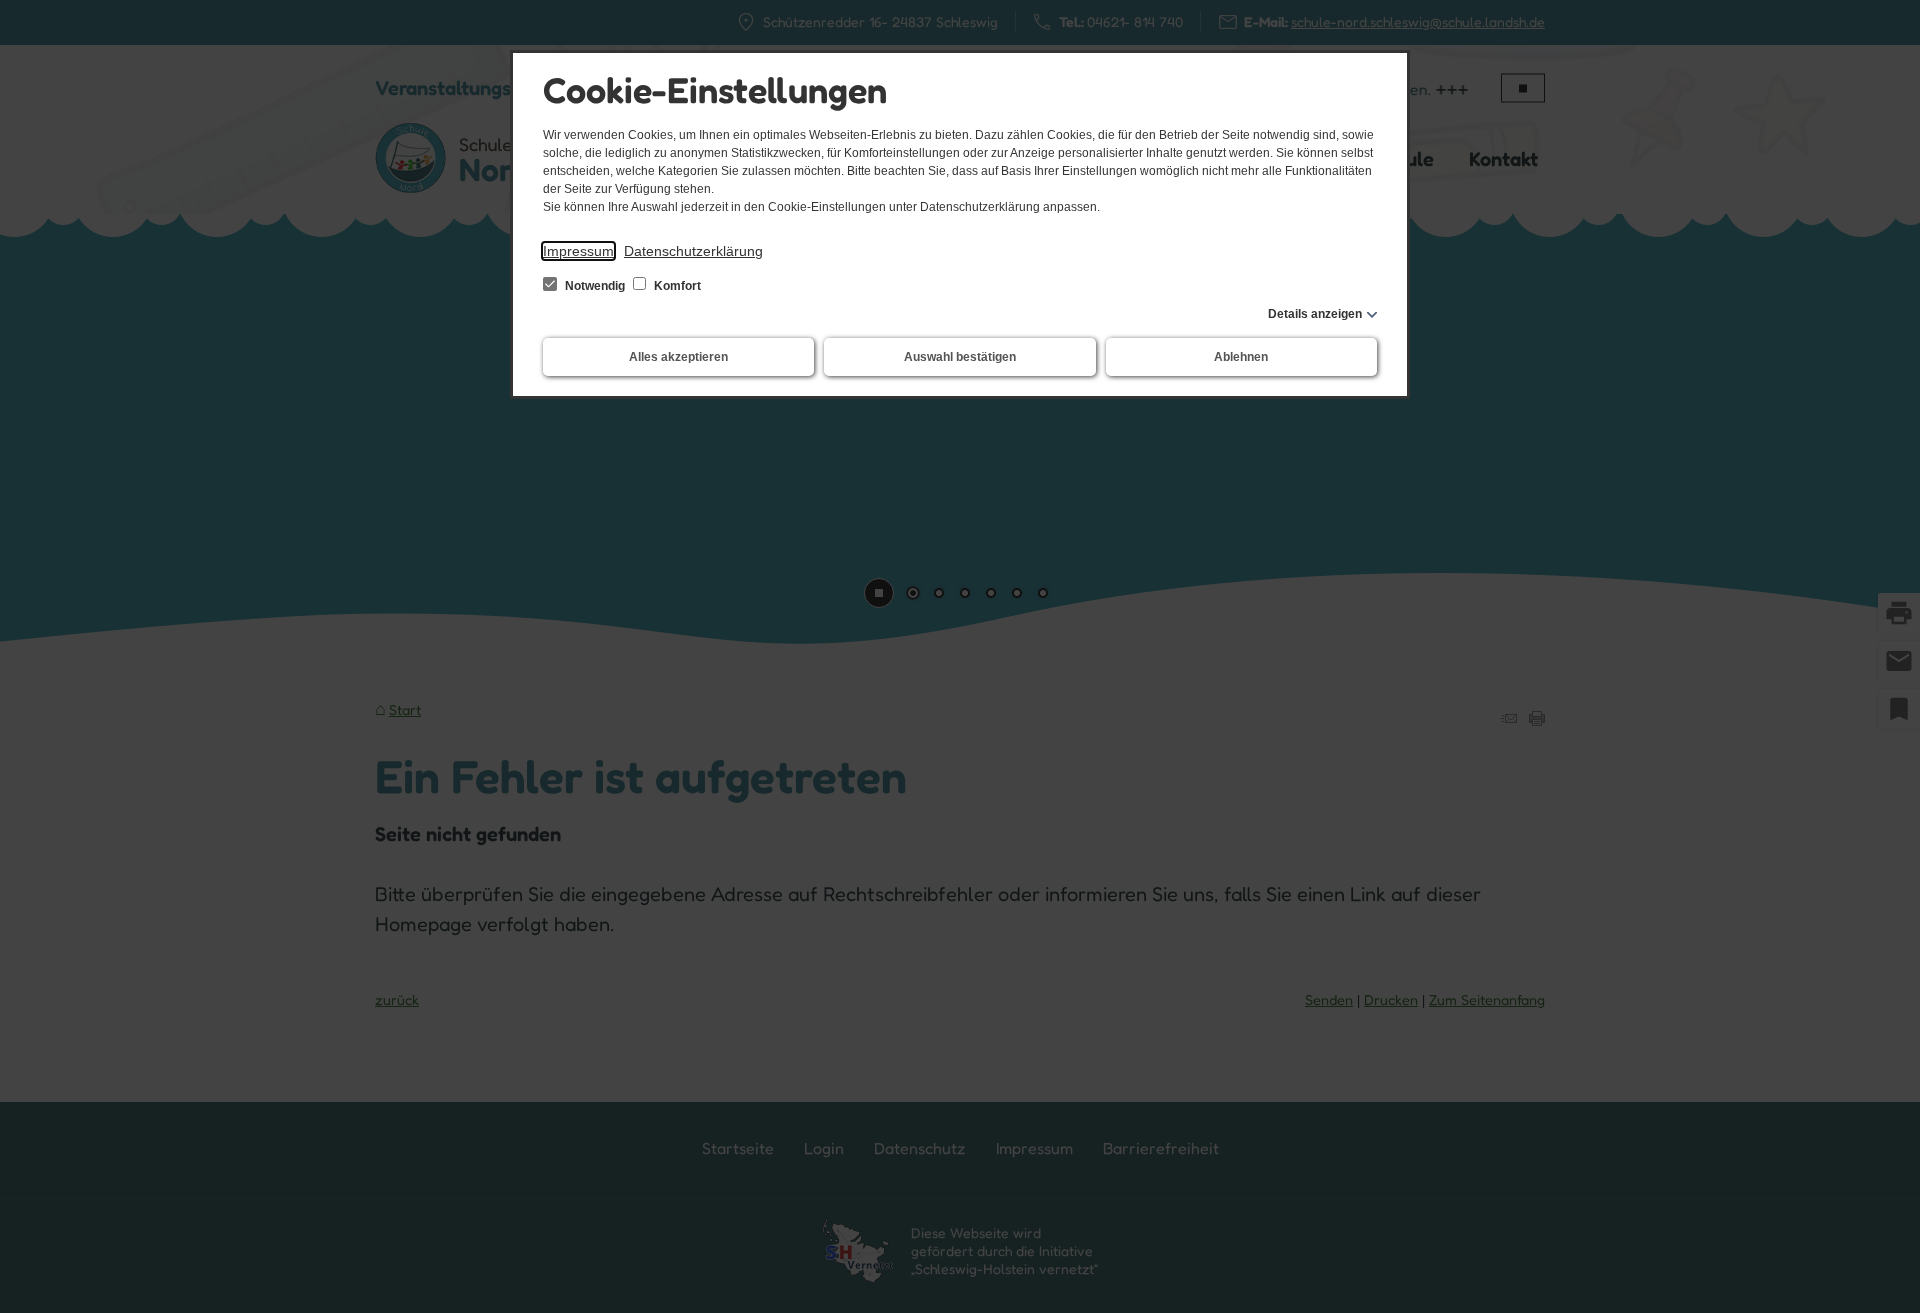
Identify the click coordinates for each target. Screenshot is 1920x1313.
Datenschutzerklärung (693, 251)
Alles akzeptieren (678, 357)
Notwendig (595, 286)
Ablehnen (1241, 357)
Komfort (676, 286)
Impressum (578, 251)
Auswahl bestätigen (960, 357)
